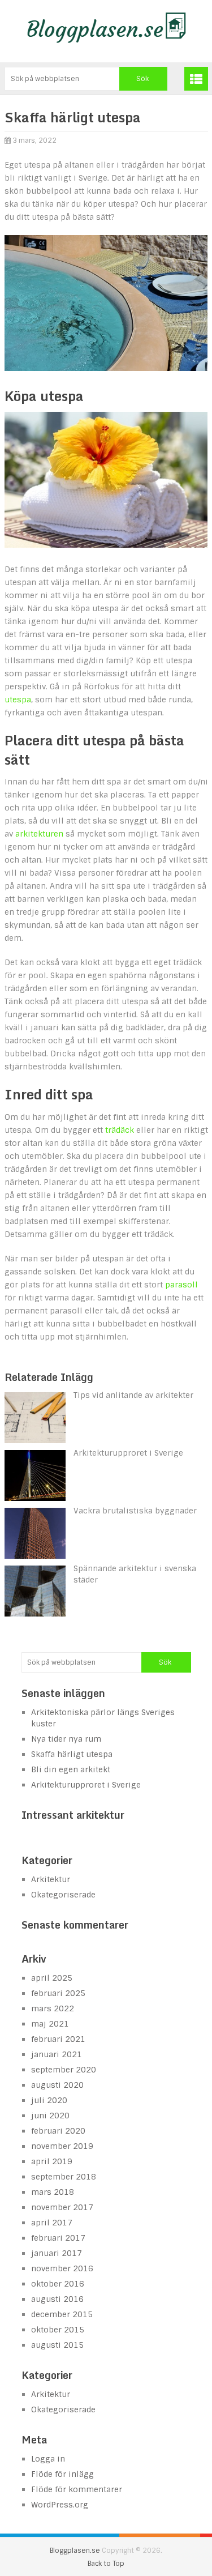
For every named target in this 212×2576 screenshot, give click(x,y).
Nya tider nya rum (66, 1739)
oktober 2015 (58, 2330)
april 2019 (52, 2161)
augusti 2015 (57, 2345)
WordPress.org (60, 2505)
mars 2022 (53, 2008)
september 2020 (64, 2070)
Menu (196, 79)
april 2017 (52, 2223)
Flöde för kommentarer (77, 2489)
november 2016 (62, 2268)
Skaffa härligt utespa (72, 1754)
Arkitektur (51, 1879)
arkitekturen (39, 834)
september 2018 (64, 2177)
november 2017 (62, 2207)
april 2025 (52, 1978)
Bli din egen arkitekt (71, 1769)
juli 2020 (49, 2100)
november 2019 (62, 2146)
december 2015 (62, 2314)
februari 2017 (58, 2238)
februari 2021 (58, 2039)
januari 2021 (57, 2054)
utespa (18, 700)
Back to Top (106, 2564)
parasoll (181, 1285)
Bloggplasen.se (75, 2551)
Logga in (48, 2459)
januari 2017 (57, 2253)
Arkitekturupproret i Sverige (86, 1785)
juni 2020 (50, 2116)
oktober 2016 (58, 2284)
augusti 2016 (57, 2299)
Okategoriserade (63, 1895)
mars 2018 (53, 2192)
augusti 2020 (57, 2085)
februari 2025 (58, 1993)
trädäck (120, 1130)
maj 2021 (50, 2024)
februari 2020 (58, 2131)
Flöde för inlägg (62, 2474)
